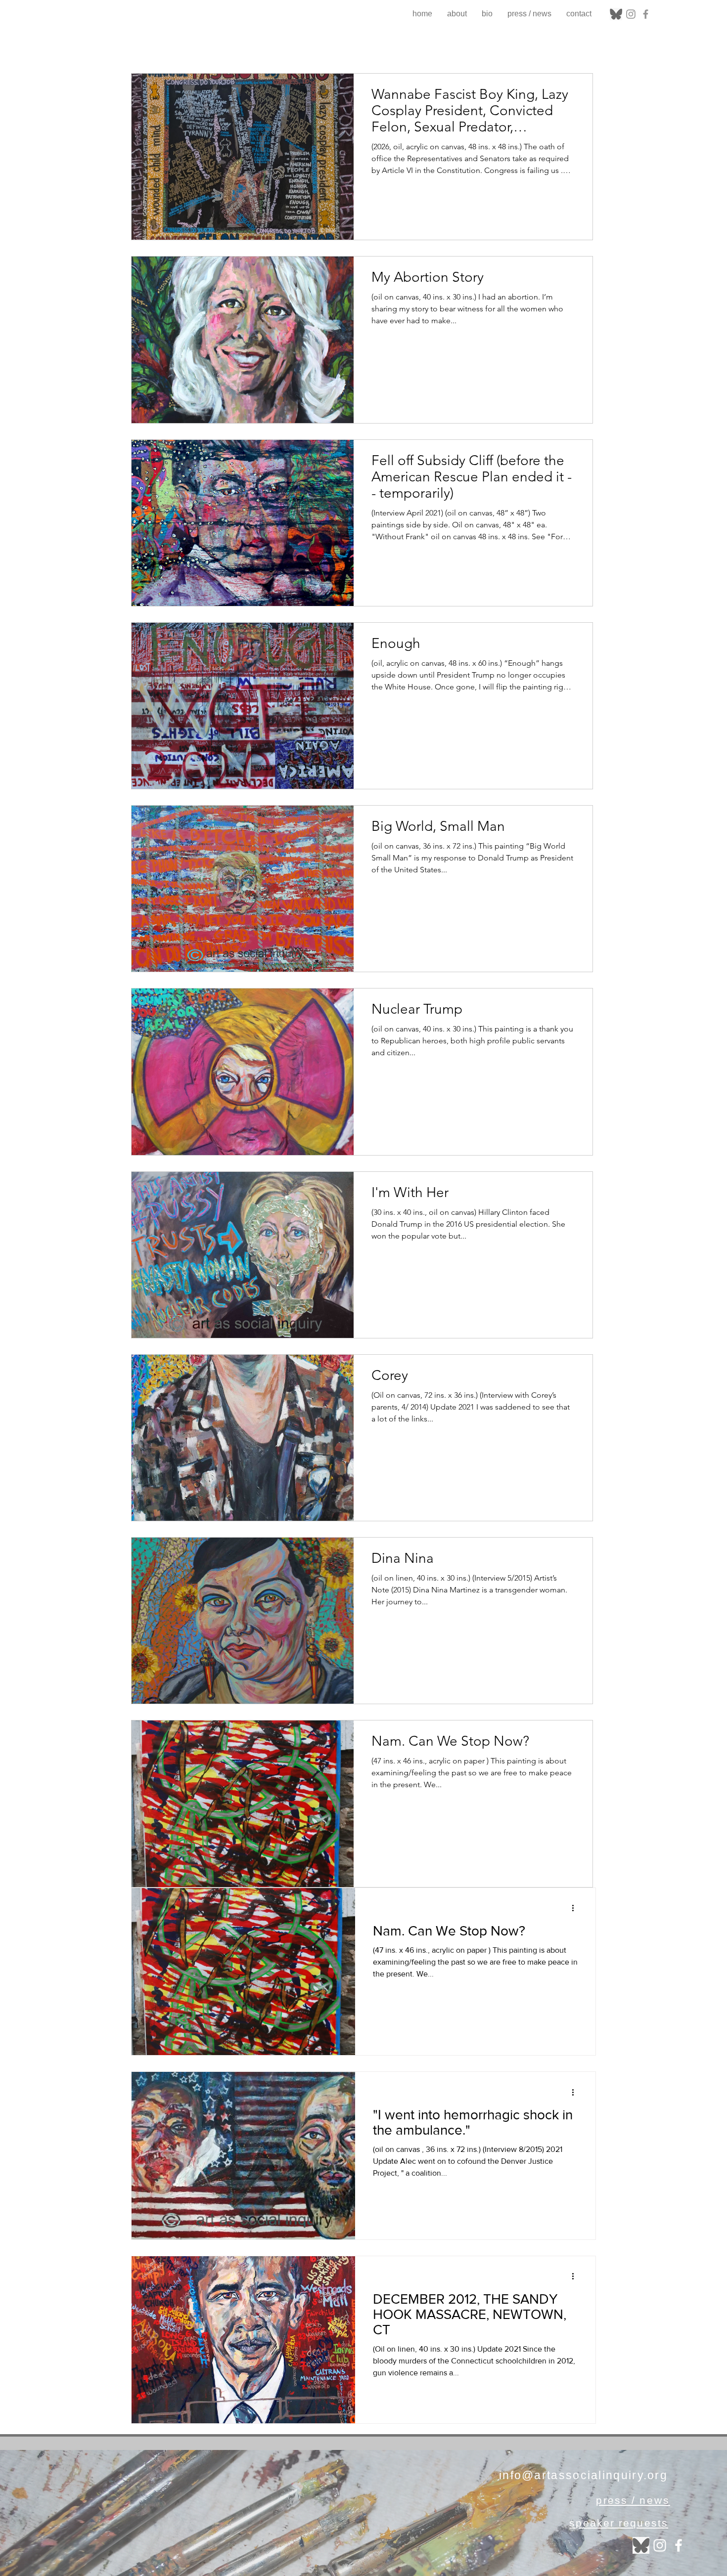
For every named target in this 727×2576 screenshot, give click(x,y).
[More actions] (576, 1908)
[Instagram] (631, 14)
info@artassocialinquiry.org (583, 2475)
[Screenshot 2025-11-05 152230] (616, 14)
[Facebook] (646, 14)
